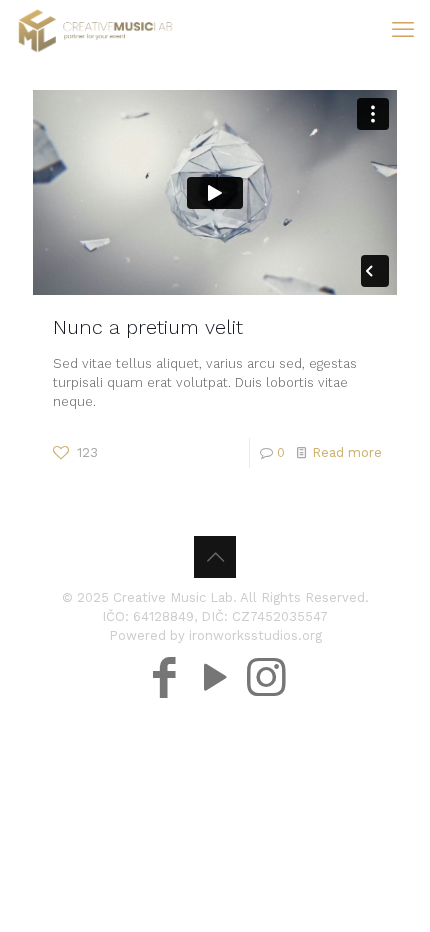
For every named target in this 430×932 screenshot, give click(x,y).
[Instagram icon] (266, 650)
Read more (347, 452)
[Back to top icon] (215, 557)
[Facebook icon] (164, 650)
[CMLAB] (95, 30)
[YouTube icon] (215, 650)
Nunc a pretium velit (148, 327)
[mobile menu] (403, 30)
